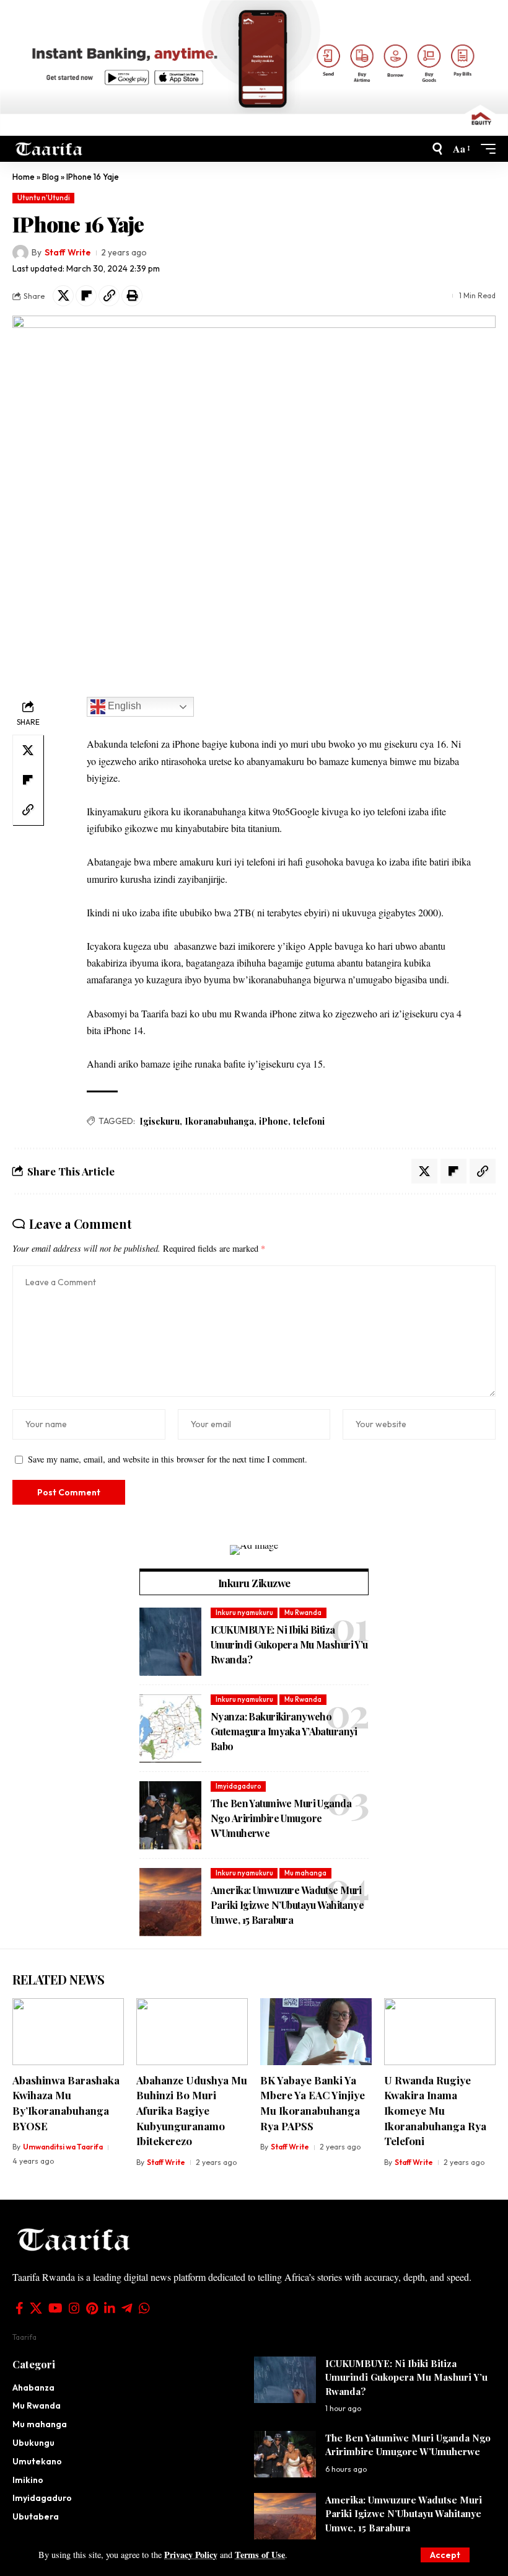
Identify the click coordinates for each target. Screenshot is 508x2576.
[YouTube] (55, 2308)
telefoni (309, 1121)
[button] (445, 2555)
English (123, 706)
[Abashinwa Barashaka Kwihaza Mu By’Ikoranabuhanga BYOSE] (68, 2032)
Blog (50, 177)
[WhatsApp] (144, 2308)
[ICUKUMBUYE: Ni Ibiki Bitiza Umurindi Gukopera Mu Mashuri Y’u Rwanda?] (170, 1642)
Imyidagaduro (239, 1786)
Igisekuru (160, 1121)
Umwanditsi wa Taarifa (63, 2147)
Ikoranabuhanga (219, 1121)
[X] (36, 2308)
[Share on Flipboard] (86, 296)
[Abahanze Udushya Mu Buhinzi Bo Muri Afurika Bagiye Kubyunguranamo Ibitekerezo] (192, 2032)
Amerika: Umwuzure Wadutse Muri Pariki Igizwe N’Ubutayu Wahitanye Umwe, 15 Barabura (287, 1905)
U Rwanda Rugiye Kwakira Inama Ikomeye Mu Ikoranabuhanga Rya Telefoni (435, 2111)
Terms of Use (260, 2555)
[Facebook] (20, 2308)
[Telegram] (127, 2308)
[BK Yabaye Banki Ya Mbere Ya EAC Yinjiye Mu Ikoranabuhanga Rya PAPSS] (316, 2032)
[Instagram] (74, 2308)
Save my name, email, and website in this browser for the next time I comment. (168, 1459)
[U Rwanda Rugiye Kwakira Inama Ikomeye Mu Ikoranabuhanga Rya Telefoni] (440, 2032)
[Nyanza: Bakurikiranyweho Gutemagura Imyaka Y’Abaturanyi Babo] (170, 1728)
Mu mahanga (305, 1873)
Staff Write (68, 252)
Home (24, 177)
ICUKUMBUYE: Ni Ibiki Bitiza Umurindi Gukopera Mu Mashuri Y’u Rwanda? (289, 1644)
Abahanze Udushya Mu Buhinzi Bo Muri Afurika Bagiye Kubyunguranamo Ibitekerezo (192, 2111)
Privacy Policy (191, 2555)
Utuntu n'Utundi (44, 198)
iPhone (274, 1121)
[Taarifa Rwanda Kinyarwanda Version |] (49, 148)
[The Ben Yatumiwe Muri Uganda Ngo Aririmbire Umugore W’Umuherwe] (170, 1815)
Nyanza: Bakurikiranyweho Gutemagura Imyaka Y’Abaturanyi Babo (284, 1731)
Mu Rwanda (303, 1613)
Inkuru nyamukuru (244, 1613)
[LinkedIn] (110, 2308)
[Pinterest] (92, 2308)
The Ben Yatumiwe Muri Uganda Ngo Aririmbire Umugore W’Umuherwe (281, 1818)
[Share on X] (63, 296)
